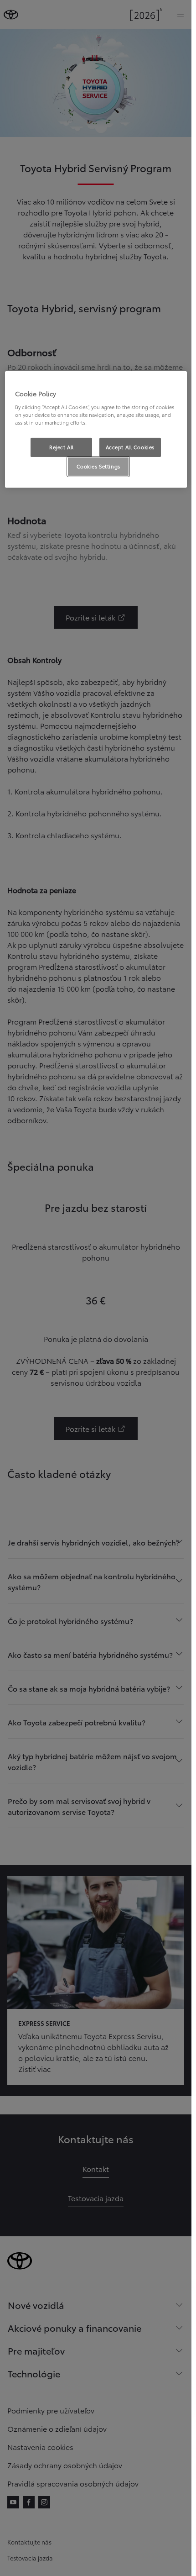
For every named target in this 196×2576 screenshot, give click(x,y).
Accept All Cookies (130, 447)
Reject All (62, 447)
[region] (96, 429)
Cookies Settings (98, 466)
